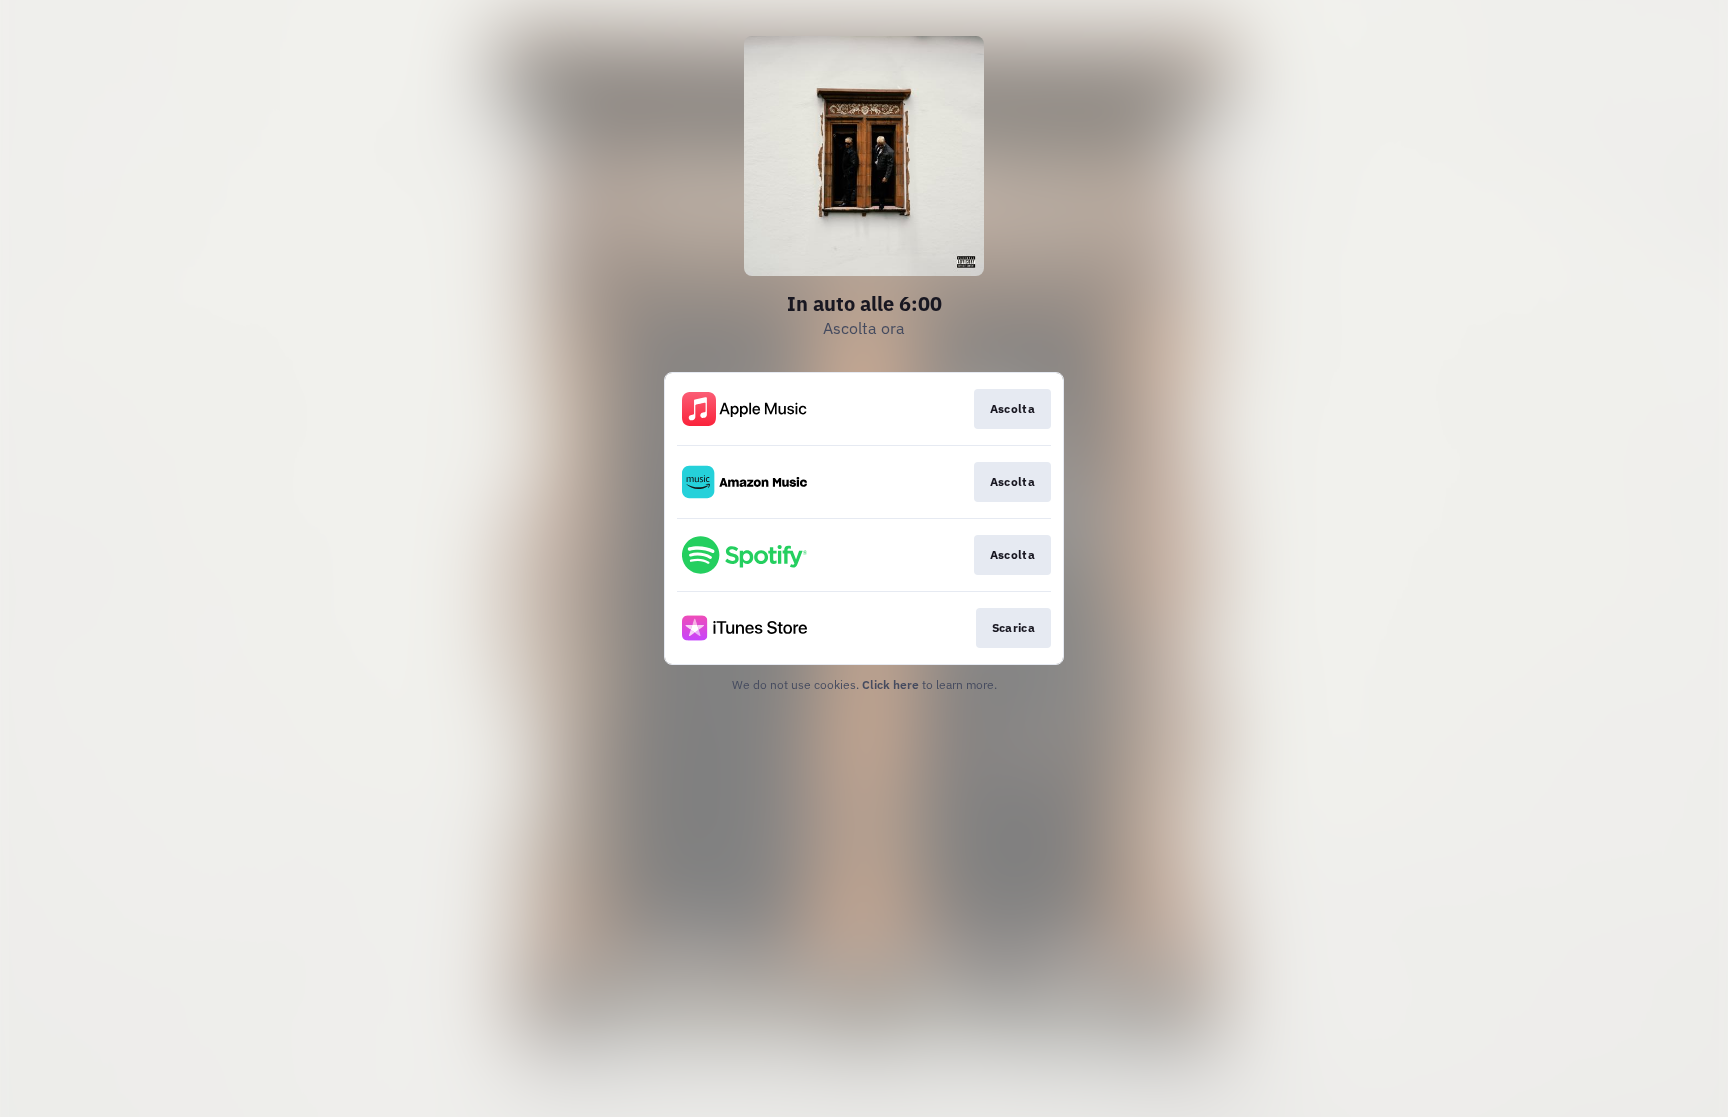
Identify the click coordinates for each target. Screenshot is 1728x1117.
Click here (890, 684)
